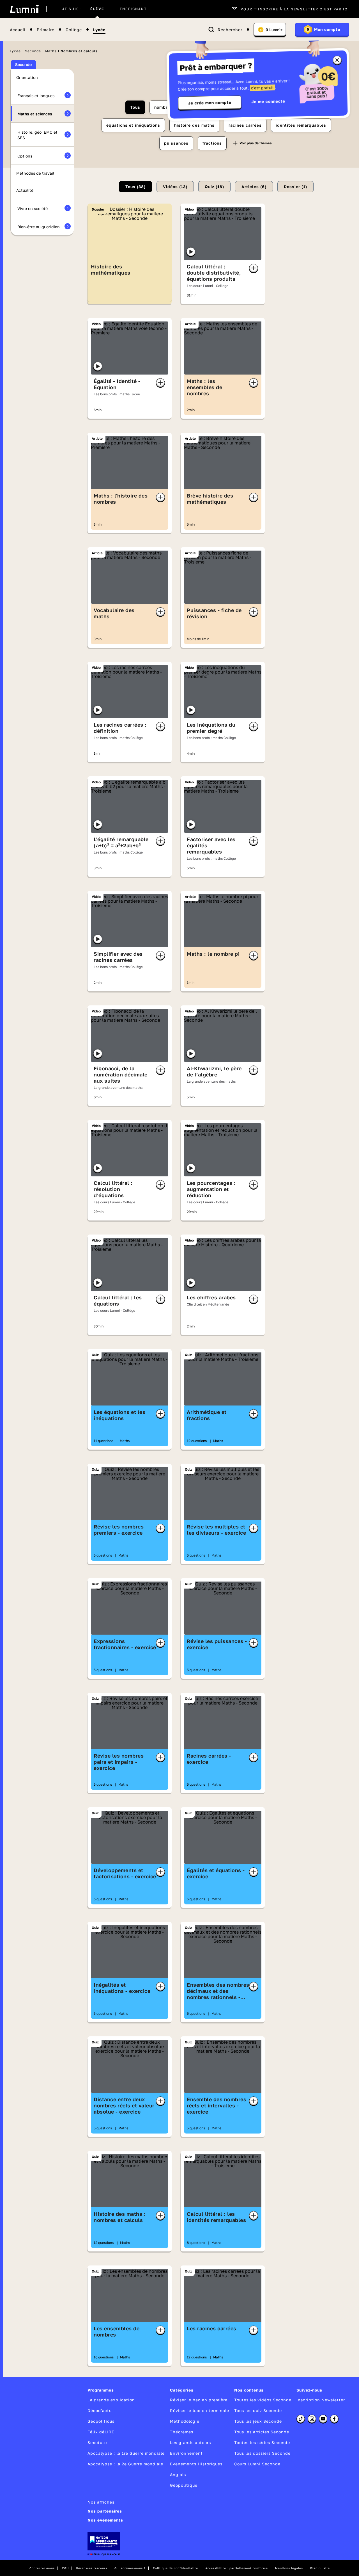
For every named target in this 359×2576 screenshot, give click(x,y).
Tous (135, 107)
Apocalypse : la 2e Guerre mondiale (125, 2464)
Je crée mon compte (210, 103)
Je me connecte (268, 101)
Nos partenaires (105, 2511)
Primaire (46, 30)
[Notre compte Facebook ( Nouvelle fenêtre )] (334, 2419)
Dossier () (295, 187)
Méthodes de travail (35, 173)
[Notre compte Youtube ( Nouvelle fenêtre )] (323, 2419)
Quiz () (214, 187)
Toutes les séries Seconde (262, 2442)
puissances (176, 143)
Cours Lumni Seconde (257, 2464)
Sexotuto (97, 2442)
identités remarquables (301, 125)
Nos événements (105, 2520)
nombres (163, 107)
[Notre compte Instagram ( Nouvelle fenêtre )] (312, 2419)
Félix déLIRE (101, 2432)
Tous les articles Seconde (262, 2432)
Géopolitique (184, 2485)
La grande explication (111, 2400)
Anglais (178, 2475)
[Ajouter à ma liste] (254, 268)
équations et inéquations (133, 125)
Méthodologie (185, 2421)
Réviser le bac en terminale (200, 2410)
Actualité (25, 190)
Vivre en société (33, 208)
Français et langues (36, 96)
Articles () (254, 187)
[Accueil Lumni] (24, 9)
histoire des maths (194, 125)
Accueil (18, 30)
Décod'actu (100, 2410)
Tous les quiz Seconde (258, 2410)
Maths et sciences (35, 114)
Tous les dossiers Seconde (262, 2453)
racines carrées (245, 125)
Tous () (135, 187)
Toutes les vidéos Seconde (263, 2400)
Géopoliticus (101, 2421)
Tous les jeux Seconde (258, 2421)
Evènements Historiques (196, 2464)
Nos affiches (101, 2502)
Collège (74, 30)
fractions (212, 143)
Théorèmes (182, 2432)
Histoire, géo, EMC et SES (37, 135)
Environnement (186, 2453)
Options (25, 156)
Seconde (33, 51)
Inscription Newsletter (321, 2400)
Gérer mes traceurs (92, 2568)
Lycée (99, 30)
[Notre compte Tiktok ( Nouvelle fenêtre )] (301, 2419)
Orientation (27, 77)
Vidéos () (175, 187)
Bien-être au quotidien (39, 227)
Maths (51, 51)
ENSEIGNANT (133, 9)
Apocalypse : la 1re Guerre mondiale (126, 2453)
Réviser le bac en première (199, 2400)
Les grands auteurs (190, 2442)
